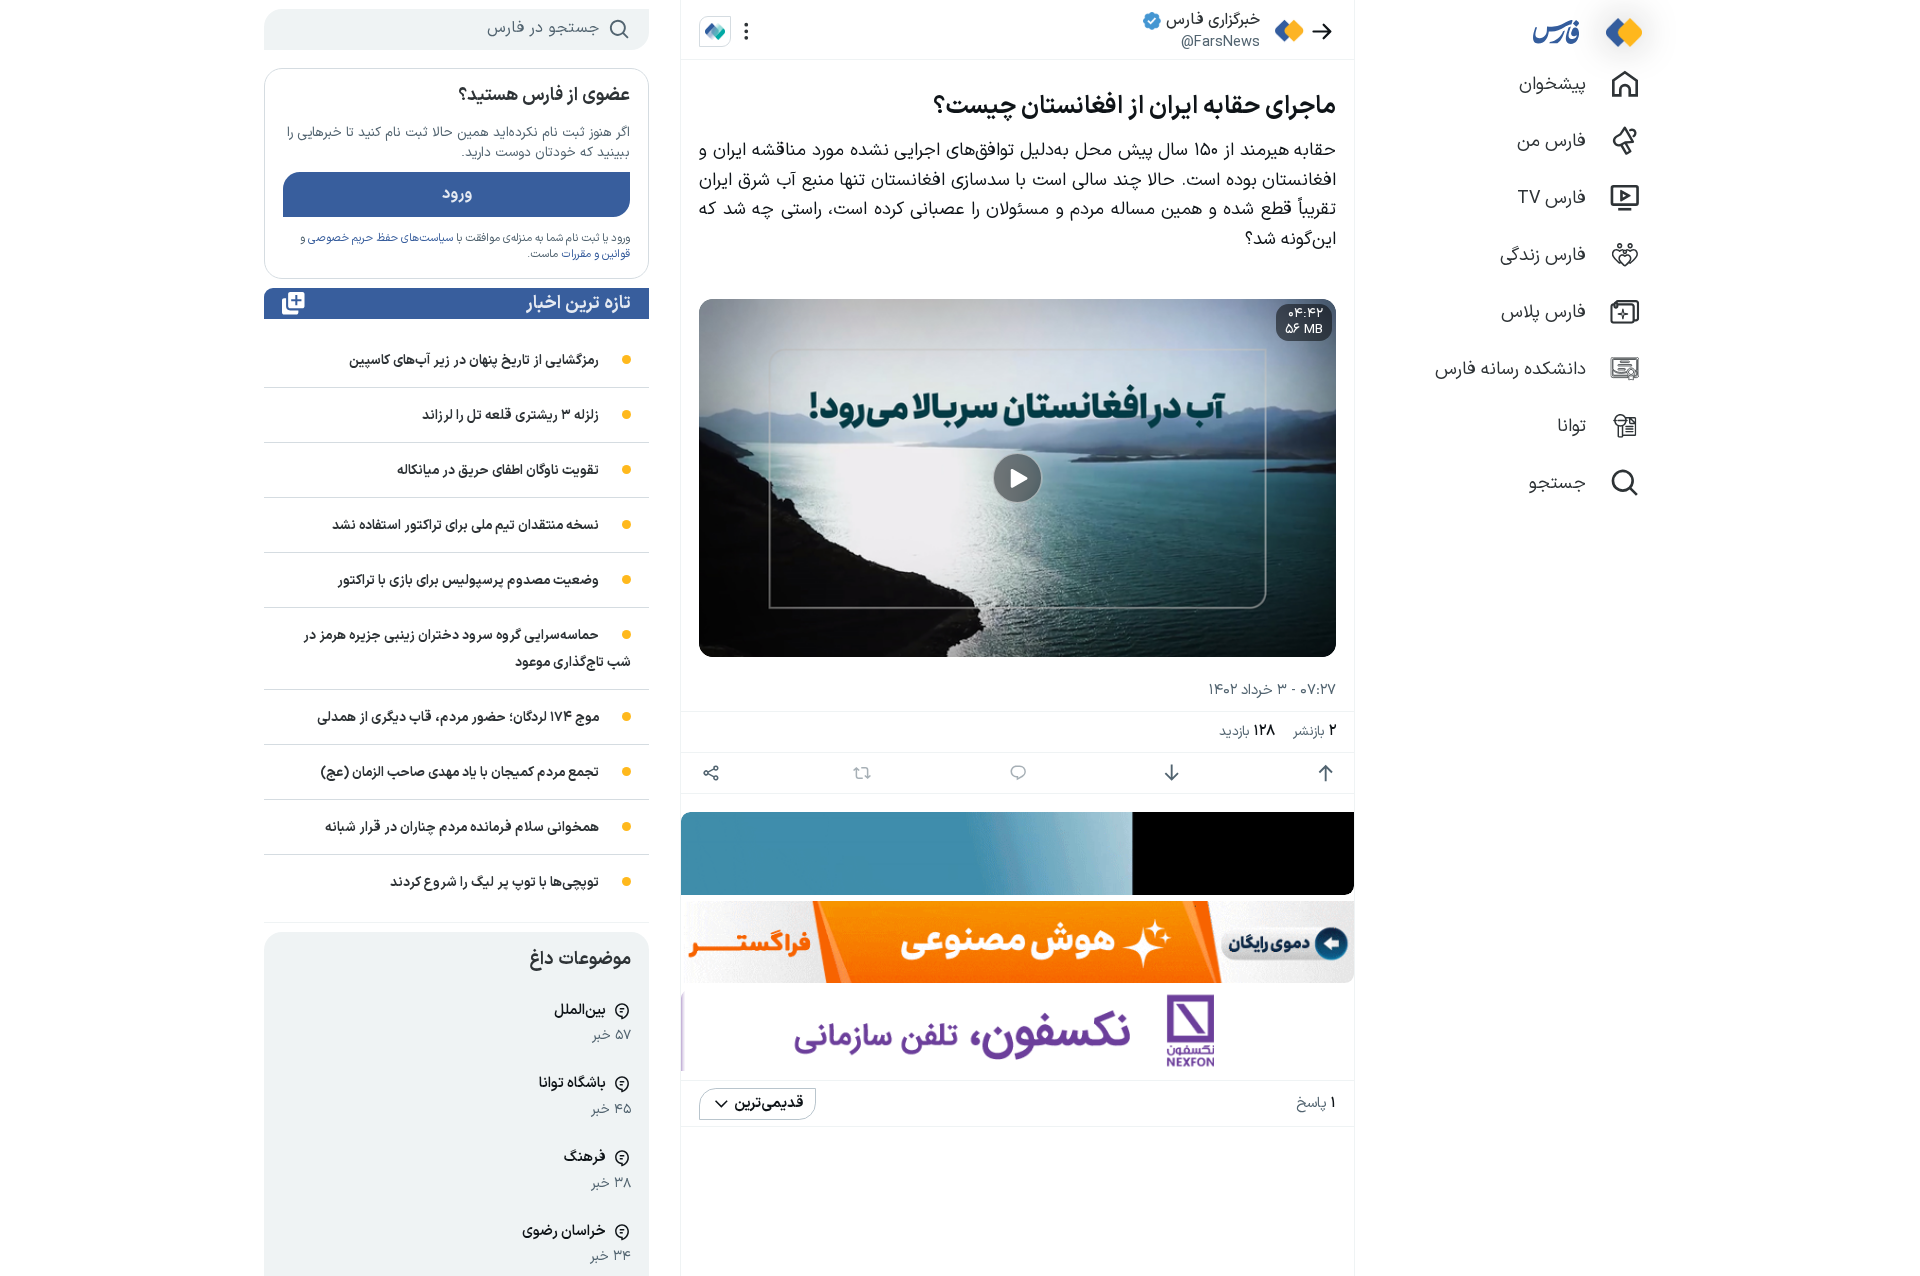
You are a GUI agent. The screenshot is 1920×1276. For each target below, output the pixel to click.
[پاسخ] (1018, 773)
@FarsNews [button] (1220, 42)
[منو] (746, 31)
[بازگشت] (1322, 31)
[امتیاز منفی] (1171, 773)
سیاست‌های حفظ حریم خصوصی (380, 238)
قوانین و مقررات (595, 254)
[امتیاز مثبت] (1325, 773)
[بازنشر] (862, 773)
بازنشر (1314, 731)
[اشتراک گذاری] (710, 773)
